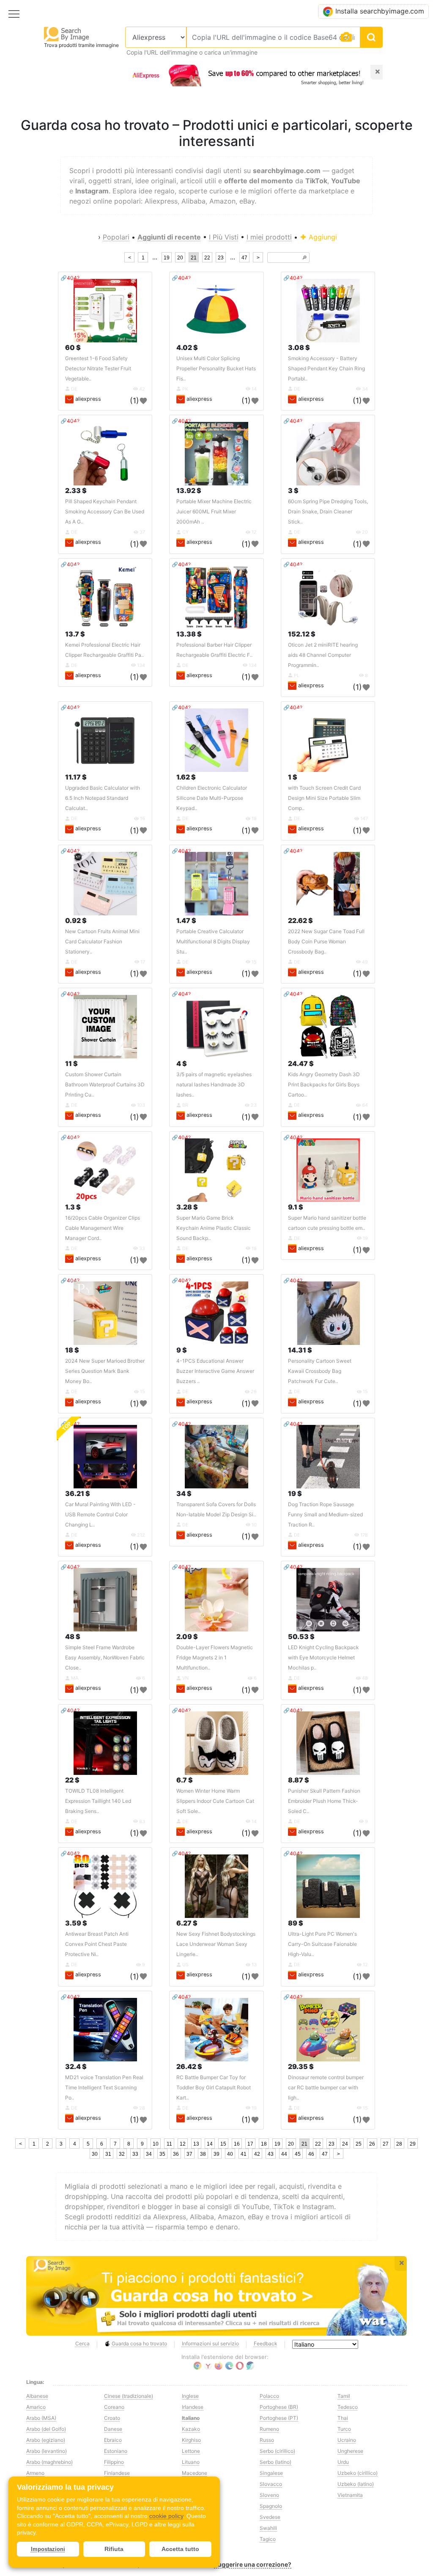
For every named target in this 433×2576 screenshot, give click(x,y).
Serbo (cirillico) (277, 2451)
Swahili (268, 2528)
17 (250, 2144)
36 (176, 2154)
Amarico (36, 2407)
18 (264, 2144)
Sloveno (269, 2495)
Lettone (191, 2451)
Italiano (191, 2418)
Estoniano (116, 2451)
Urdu (343, 2462)
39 (216, 2154)
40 (230, 2154)
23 (221, 258)
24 (345, 2144)
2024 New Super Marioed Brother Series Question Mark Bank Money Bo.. (105, 1371)
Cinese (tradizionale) (129, 2396)
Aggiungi (322, 237)
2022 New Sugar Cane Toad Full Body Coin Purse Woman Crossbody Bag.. (326, 941)
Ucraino (347, 2440)
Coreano (114, 2407)
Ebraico (113, 2440)
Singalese (271, 2473)
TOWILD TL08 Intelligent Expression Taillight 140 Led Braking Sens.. (98, 1801)
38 (203, 2154)
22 (207, 258)
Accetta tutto (180, 2549)
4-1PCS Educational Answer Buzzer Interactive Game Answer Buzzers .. (215, 1371)
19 (167, 258)
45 (298, 2154)
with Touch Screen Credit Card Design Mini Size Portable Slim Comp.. (324, 798)
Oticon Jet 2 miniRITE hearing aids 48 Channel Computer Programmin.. (323, 655)
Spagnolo (271, 2506)
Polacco (269, 2396)
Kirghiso (191, 2440)
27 (386, 2144)
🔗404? (70, 278)
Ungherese (350, 2451)
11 (169, 2144)
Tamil (344, 2396)
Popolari (116, 237)
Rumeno (269, 2429)
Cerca (82, 2343)
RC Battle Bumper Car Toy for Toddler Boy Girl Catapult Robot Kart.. (214, 2087)
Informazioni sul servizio (210, 2343)
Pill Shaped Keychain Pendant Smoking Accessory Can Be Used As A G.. (105, 511)
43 (271, 2154)
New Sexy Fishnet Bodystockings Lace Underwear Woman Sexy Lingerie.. (216, 1944)
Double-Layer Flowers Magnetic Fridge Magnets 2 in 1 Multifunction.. (215, 1657)
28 (399, 2144)
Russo (267, 2440)
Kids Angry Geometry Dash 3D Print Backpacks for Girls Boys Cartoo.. (324, 1084)
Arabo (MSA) (41, 2418)
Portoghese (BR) (279, 2407)
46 (311, 2154)
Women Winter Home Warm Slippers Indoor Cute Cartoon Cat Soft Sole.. (215, 1801)
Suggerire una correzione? (253, 2564)
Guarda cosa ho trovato (139, 2343)
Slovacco (271, 2484)
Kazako (191, 2429)
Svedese (270, 2517)
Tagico (268, 2539)
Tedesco (348, 2407)
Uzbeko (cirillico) (358, 2473)
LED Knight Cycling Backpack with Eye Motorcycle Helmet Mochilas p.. (323, 1657)
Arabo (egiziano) (46, 2440)
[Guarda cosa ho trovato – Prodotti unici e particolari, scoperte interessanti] (216, 2296)
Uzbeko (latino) (356, 2484)
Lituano (191, 2462)
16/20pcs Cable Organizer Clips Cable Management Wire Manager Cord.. (103, 1228)
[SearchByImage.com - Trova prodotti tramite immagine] (67, 34)
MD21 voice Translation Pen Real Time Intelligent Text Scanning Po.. (104, 2087)
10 (156, 2144)
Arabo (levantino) (47, 2451)
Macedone (195, 2473)
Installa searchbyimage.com (380, 11)
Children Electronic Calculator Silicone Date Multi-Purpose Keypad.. (212, 798)
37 (189, 2154)
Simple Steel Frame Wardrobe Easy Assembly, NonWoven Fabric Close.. (105, 1657)
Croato (112, 2418)
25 (359, 2144)
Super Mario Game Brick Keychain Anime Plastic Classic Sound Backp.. (214, 1228)
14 (210, 2144)
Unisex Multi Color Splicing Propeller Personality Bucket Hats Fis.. (216, 368)
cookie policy (166, 2516)
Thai (343, 2418)
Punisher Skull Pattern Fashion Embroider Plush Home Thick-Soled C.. (324, 1801)
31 (108, 2154)
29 (413, 2144)
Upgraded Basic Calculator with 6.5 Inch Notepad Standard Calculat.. (103, 798)
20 (180, 258)
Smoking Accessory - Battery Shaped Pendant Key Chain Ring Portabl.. (326, 368)
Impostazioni (48, 2549)
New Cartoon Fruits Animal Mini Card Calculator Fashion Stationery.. (102, 941)
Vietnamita (350, 2495)
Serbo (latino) (275, 2462)
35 (162, 2154)
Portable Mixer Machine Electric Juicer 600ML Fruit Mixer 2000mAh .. (214, 511)
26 (372, 2144)
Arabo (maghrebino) (49, 2462)
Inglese (190, 2396)
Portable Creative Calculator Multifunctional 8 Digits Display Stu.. (213, 941)
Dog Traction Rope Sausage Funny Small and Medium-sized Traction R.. (325, 1514)
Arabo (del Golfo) (46, 2429)
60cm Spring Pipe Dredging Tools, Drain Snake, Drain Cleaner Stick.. (328, 511)
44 (284, 2154)
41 (244, 2154)
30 (95, 2154)
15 (223, 2144)
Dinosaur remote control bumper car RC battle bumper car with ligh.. (326, 2087)
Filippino (114, 2462)
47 (244, 258)
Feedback (266, 2343)
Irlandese (193, 2407)
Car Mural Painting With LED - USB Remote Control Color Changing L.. (100, 1514)
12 (183, 2144)
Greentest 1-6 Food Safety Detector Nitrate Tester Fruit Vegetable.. (98, 368)
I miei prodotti (269, 237)
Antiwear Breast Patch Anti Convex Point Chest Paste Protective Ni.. (97, 1944)
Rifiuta (114, 2549)
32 (122, 2154)
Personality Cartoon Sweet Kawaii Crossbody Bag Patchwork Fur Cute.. (320, 1371)
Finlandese (117, 2473)
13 (196, 2144)
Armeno (35, 2473)
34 (149, 2154)
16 (237, 2144)
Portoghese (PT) (279, 2418)
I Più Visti (224, 237)
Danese (113, 2429)
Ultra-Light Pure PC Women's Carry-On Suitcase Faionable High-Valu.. (322, 1944)
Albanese (37, 2396)
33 (135, 2154)
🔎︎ (304, 258)
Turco (344, 2429)
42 (257, 2154)
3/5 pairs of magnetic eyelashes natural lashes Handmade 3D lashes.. (214, 1084)
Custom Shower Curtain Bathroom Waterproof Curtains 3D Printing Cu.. (105, 1084)
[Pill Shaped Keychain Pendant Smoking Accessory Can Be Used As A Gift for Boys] (105, 454)
